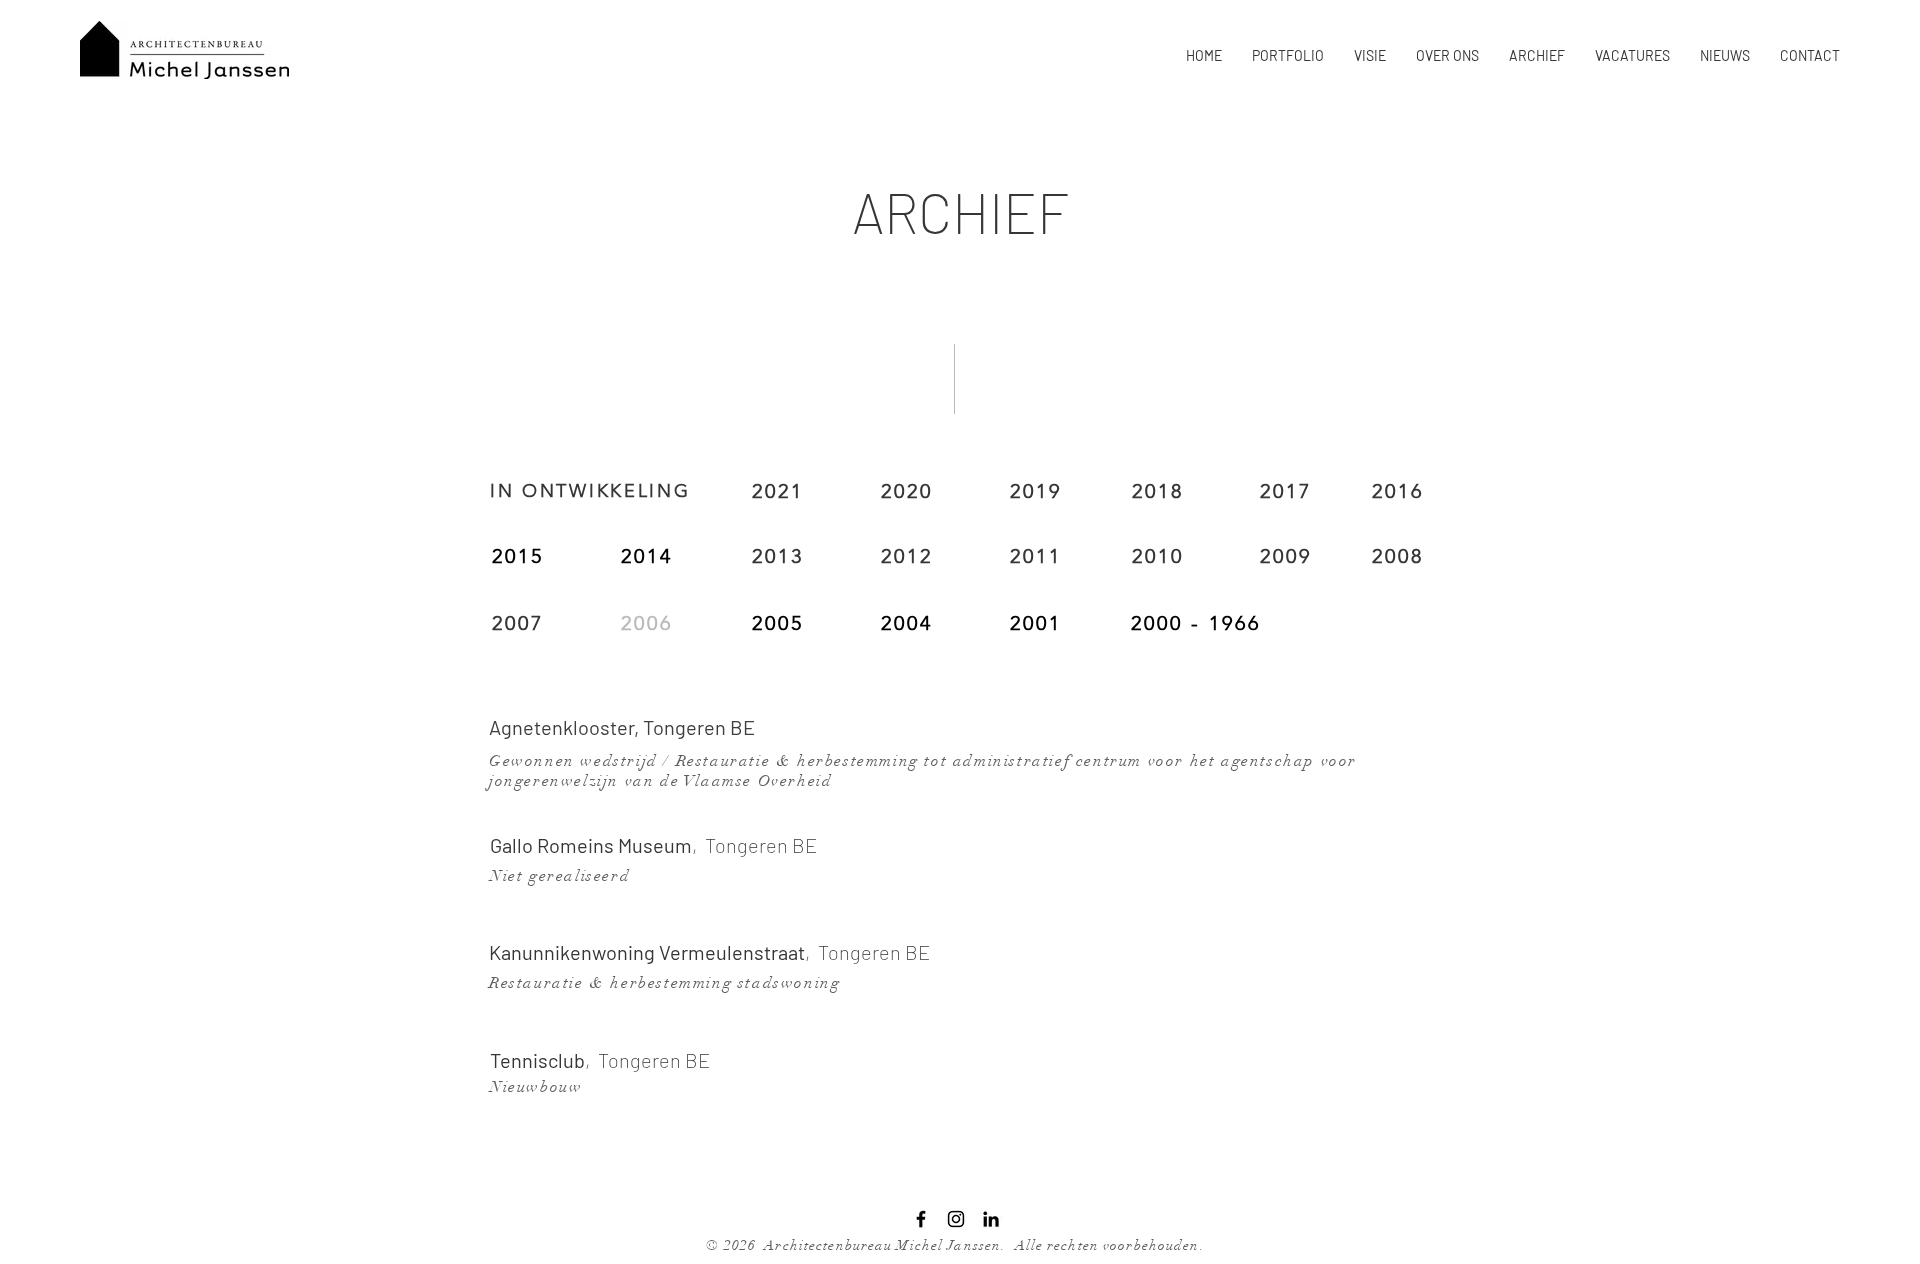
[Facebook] (921, 1219)
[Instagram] (956, 1219)
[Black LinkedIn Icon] (991, 1219)
